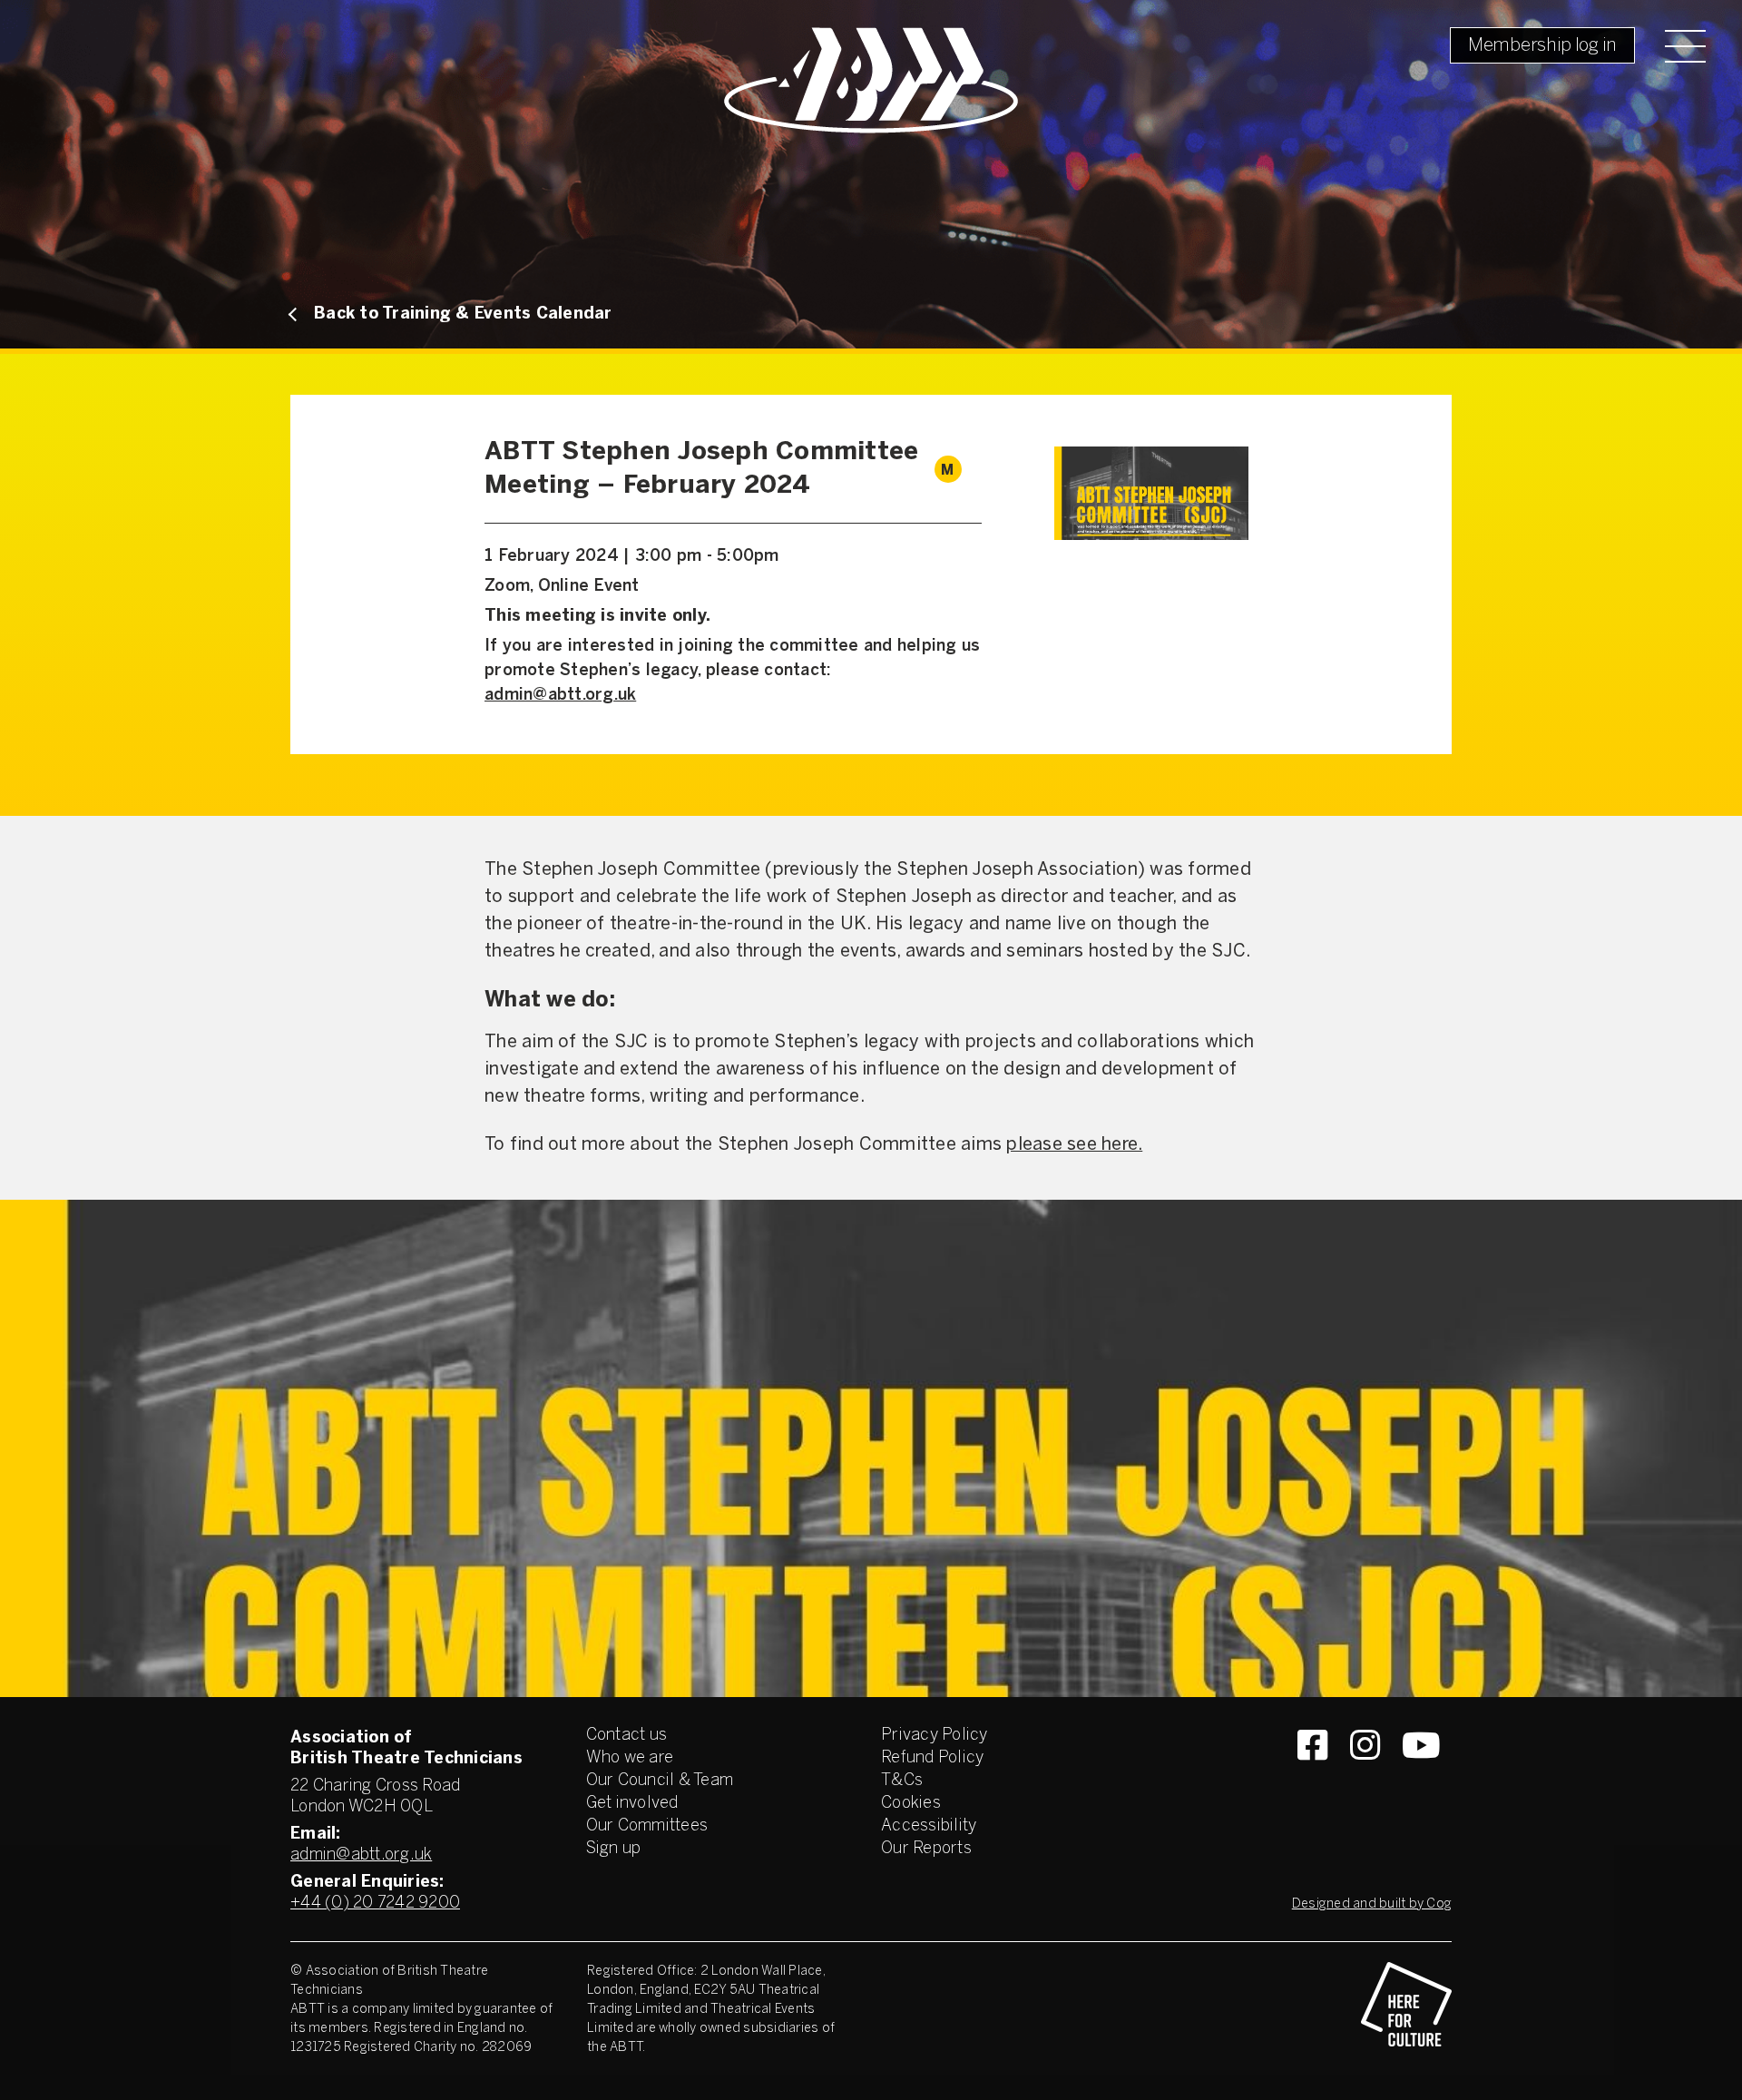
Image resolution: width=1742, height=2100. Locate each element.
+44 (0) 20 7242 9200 (375, 1904)
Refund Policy (932, 1758)
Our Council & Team (660, 1781)
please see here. (1074, 1145)
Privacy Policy (935, 1736)
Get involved (632, 1804)
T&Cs (902, 1781)
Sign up (614, 1849)
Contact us (627, 1736)
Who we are (630, 1758)
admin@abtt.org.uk (560, 696)
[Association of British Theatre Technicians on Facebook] (1312, 1778)
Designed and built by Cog (1372, 1904)
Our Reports (926, 1849)
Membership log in (1542, 46)
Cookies (911, 1804)
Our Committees (647, 1826)
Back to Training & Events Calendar (463, 314)
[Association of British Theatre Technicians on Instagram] (1365, 1778)
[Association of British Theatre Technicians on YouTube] (1421, 1778)
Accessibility (929, 1826)
